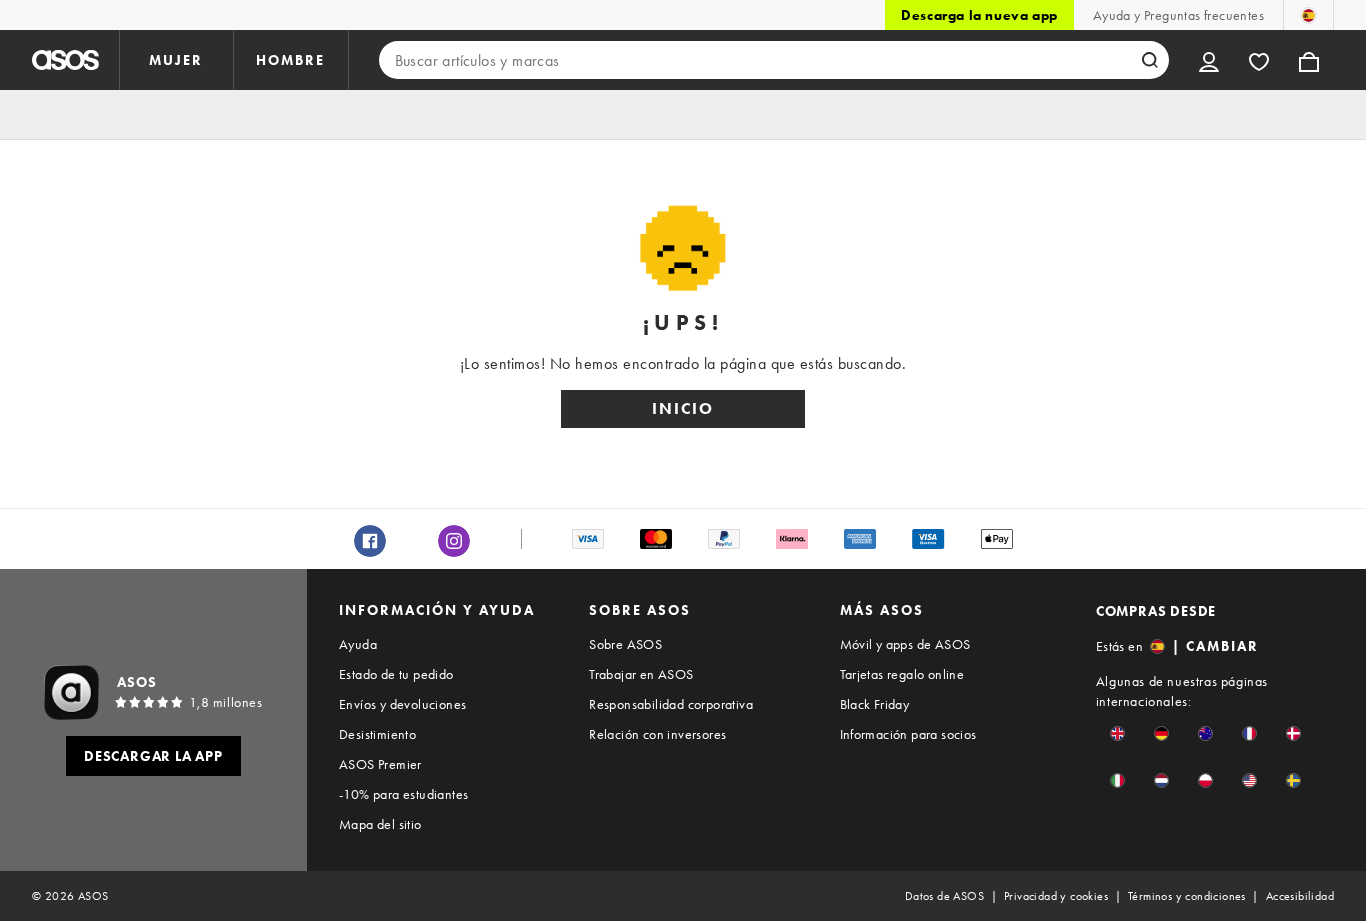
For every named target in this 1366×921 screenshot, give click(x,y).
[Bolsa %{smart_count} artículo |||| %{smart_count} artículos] (1309, 60)
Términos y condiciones (1187, 896)
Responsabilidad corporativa (671, 704)
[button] (1117, 733)
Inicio (683, 408)
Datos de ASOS (944, 896)
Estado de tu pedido (396, 674)
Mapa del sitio (380, 824)
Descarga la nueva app (979, 15)
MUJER (176, 60)
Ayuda (358, 644)
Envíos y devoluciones (402, 704)
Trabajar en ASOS (641, 674)
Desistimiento (377, 734)
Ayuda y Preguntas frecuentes (1178, 15)
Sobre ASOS (625, 644)
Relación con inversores (657, 734)
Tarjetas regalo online (902, 674)
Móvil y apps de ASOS (905, 644)
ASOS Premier (380, 764)
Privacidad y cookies (1056, 896)
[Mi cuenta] (1209, 60)
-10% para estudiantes (403, 794)
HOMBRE (290, 60)
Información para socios (908, 734)
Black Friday (875, 704)
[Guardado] (1259, 60)
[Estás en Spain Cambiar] (1308, 15)
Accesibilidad (1300, 896)
